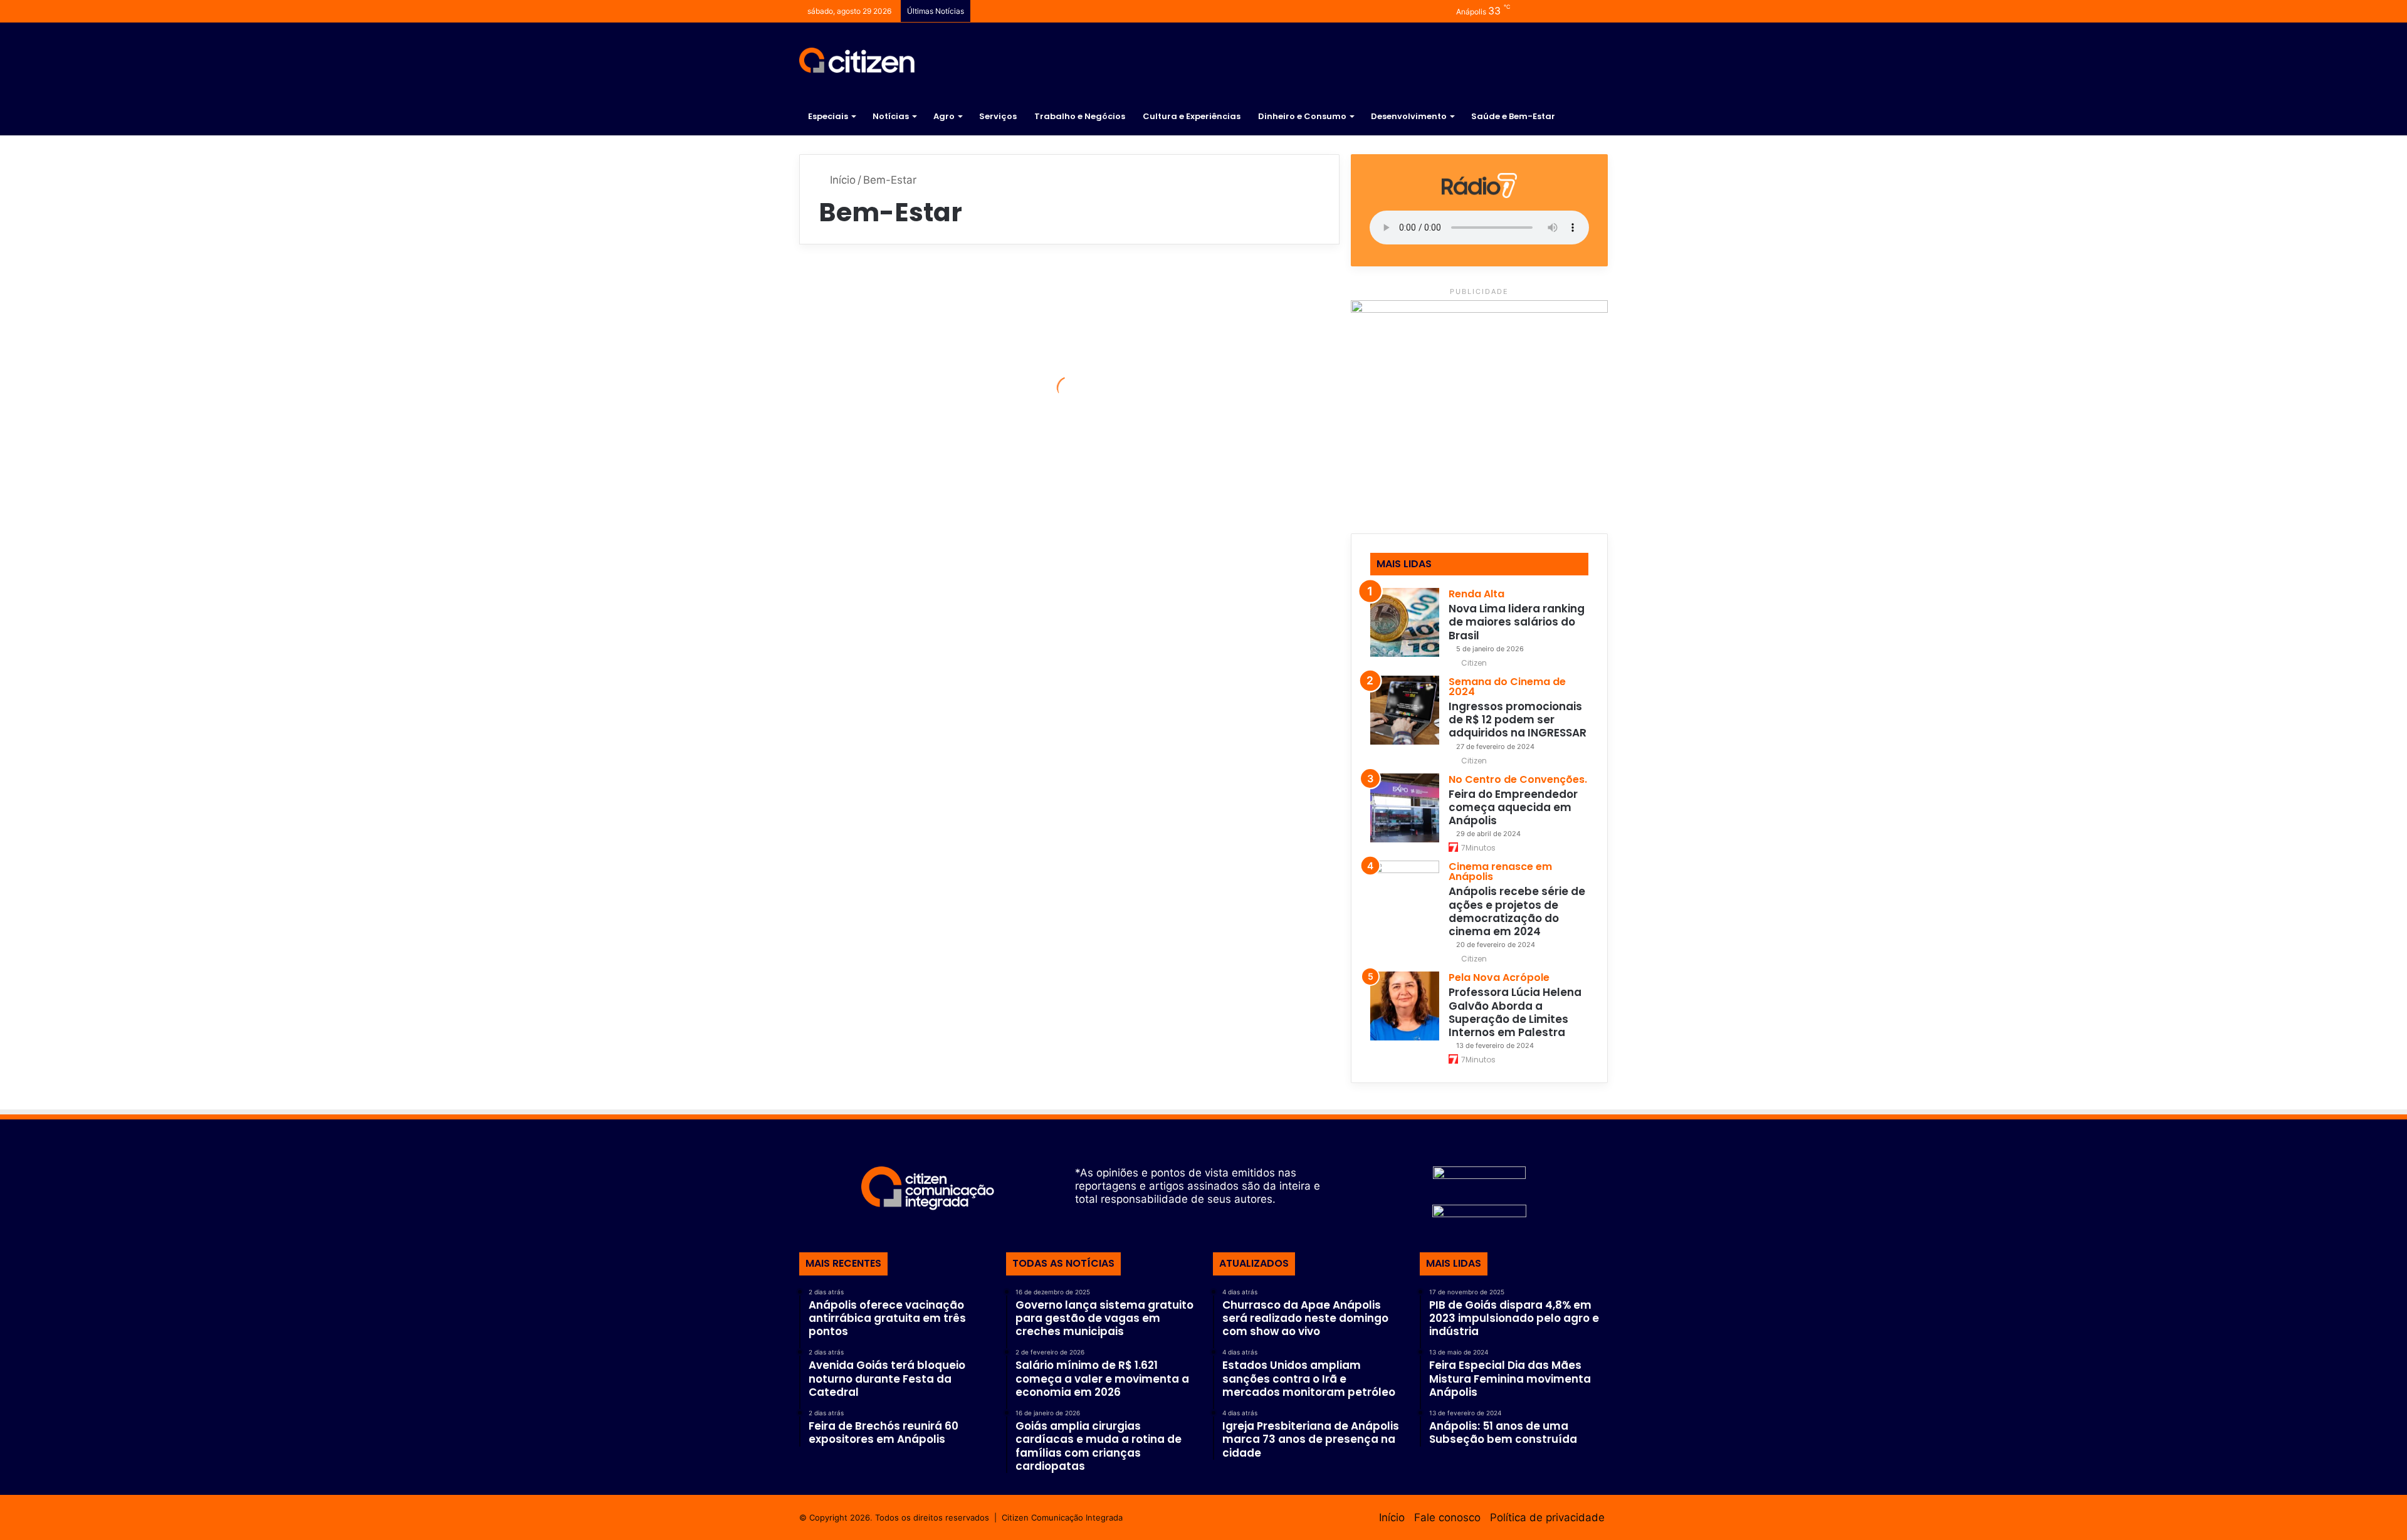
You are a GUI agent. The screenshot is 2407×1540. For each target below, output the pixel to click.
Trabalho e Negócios (1080, 116)
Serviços (998, 116)
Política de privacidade (1547, 1517)
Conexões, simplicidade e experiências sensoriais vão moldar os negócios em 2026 (928, 398)
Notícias (891, 116)
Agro (944, 116)
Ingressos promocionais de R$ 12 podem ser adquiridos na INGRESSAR (1518, 720)
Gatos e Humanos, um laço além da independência (922, 804)
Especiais (828, 116)
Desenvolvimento (1409, 116)
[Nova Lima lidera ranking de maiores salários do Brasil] (1405, 622)
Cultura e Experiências (1192, 116)
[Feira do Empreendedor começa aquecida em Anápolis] (1405, 808)
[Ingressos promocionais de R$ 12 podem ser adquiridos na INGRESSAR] (1405, 710)
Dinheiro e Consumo (1302, 116)
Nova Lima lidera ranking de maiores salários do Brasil (1517, 622)
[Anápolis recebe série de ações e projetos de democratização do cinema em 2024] (1405, 895)
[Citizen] (857, 60)
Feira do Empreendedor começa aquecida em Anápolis (1513, 808)
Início (841, 180)
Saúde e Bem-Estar (1513, 116)
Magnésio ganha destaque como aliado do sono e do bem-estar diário (1203, 492)
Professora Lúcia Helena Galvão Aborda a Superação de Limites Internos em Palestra (1515, 1012)
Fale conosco (1447, 1517)
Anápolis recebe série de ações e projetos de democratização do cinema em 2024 (1517, 911)
